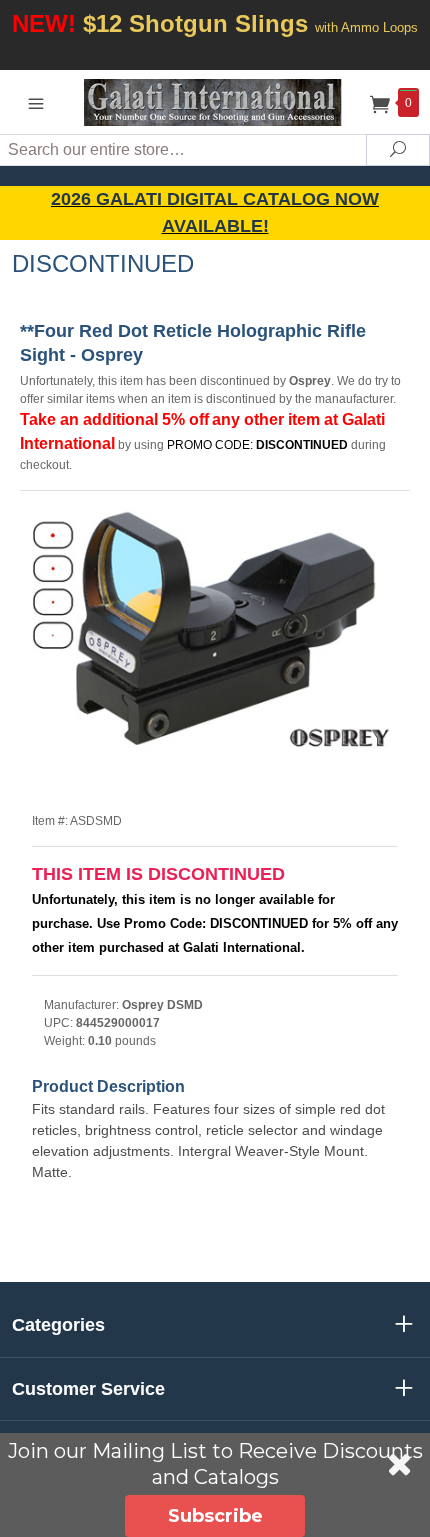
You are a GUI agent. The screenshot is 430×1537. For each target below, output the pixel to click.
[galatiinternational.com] (215, 101)
